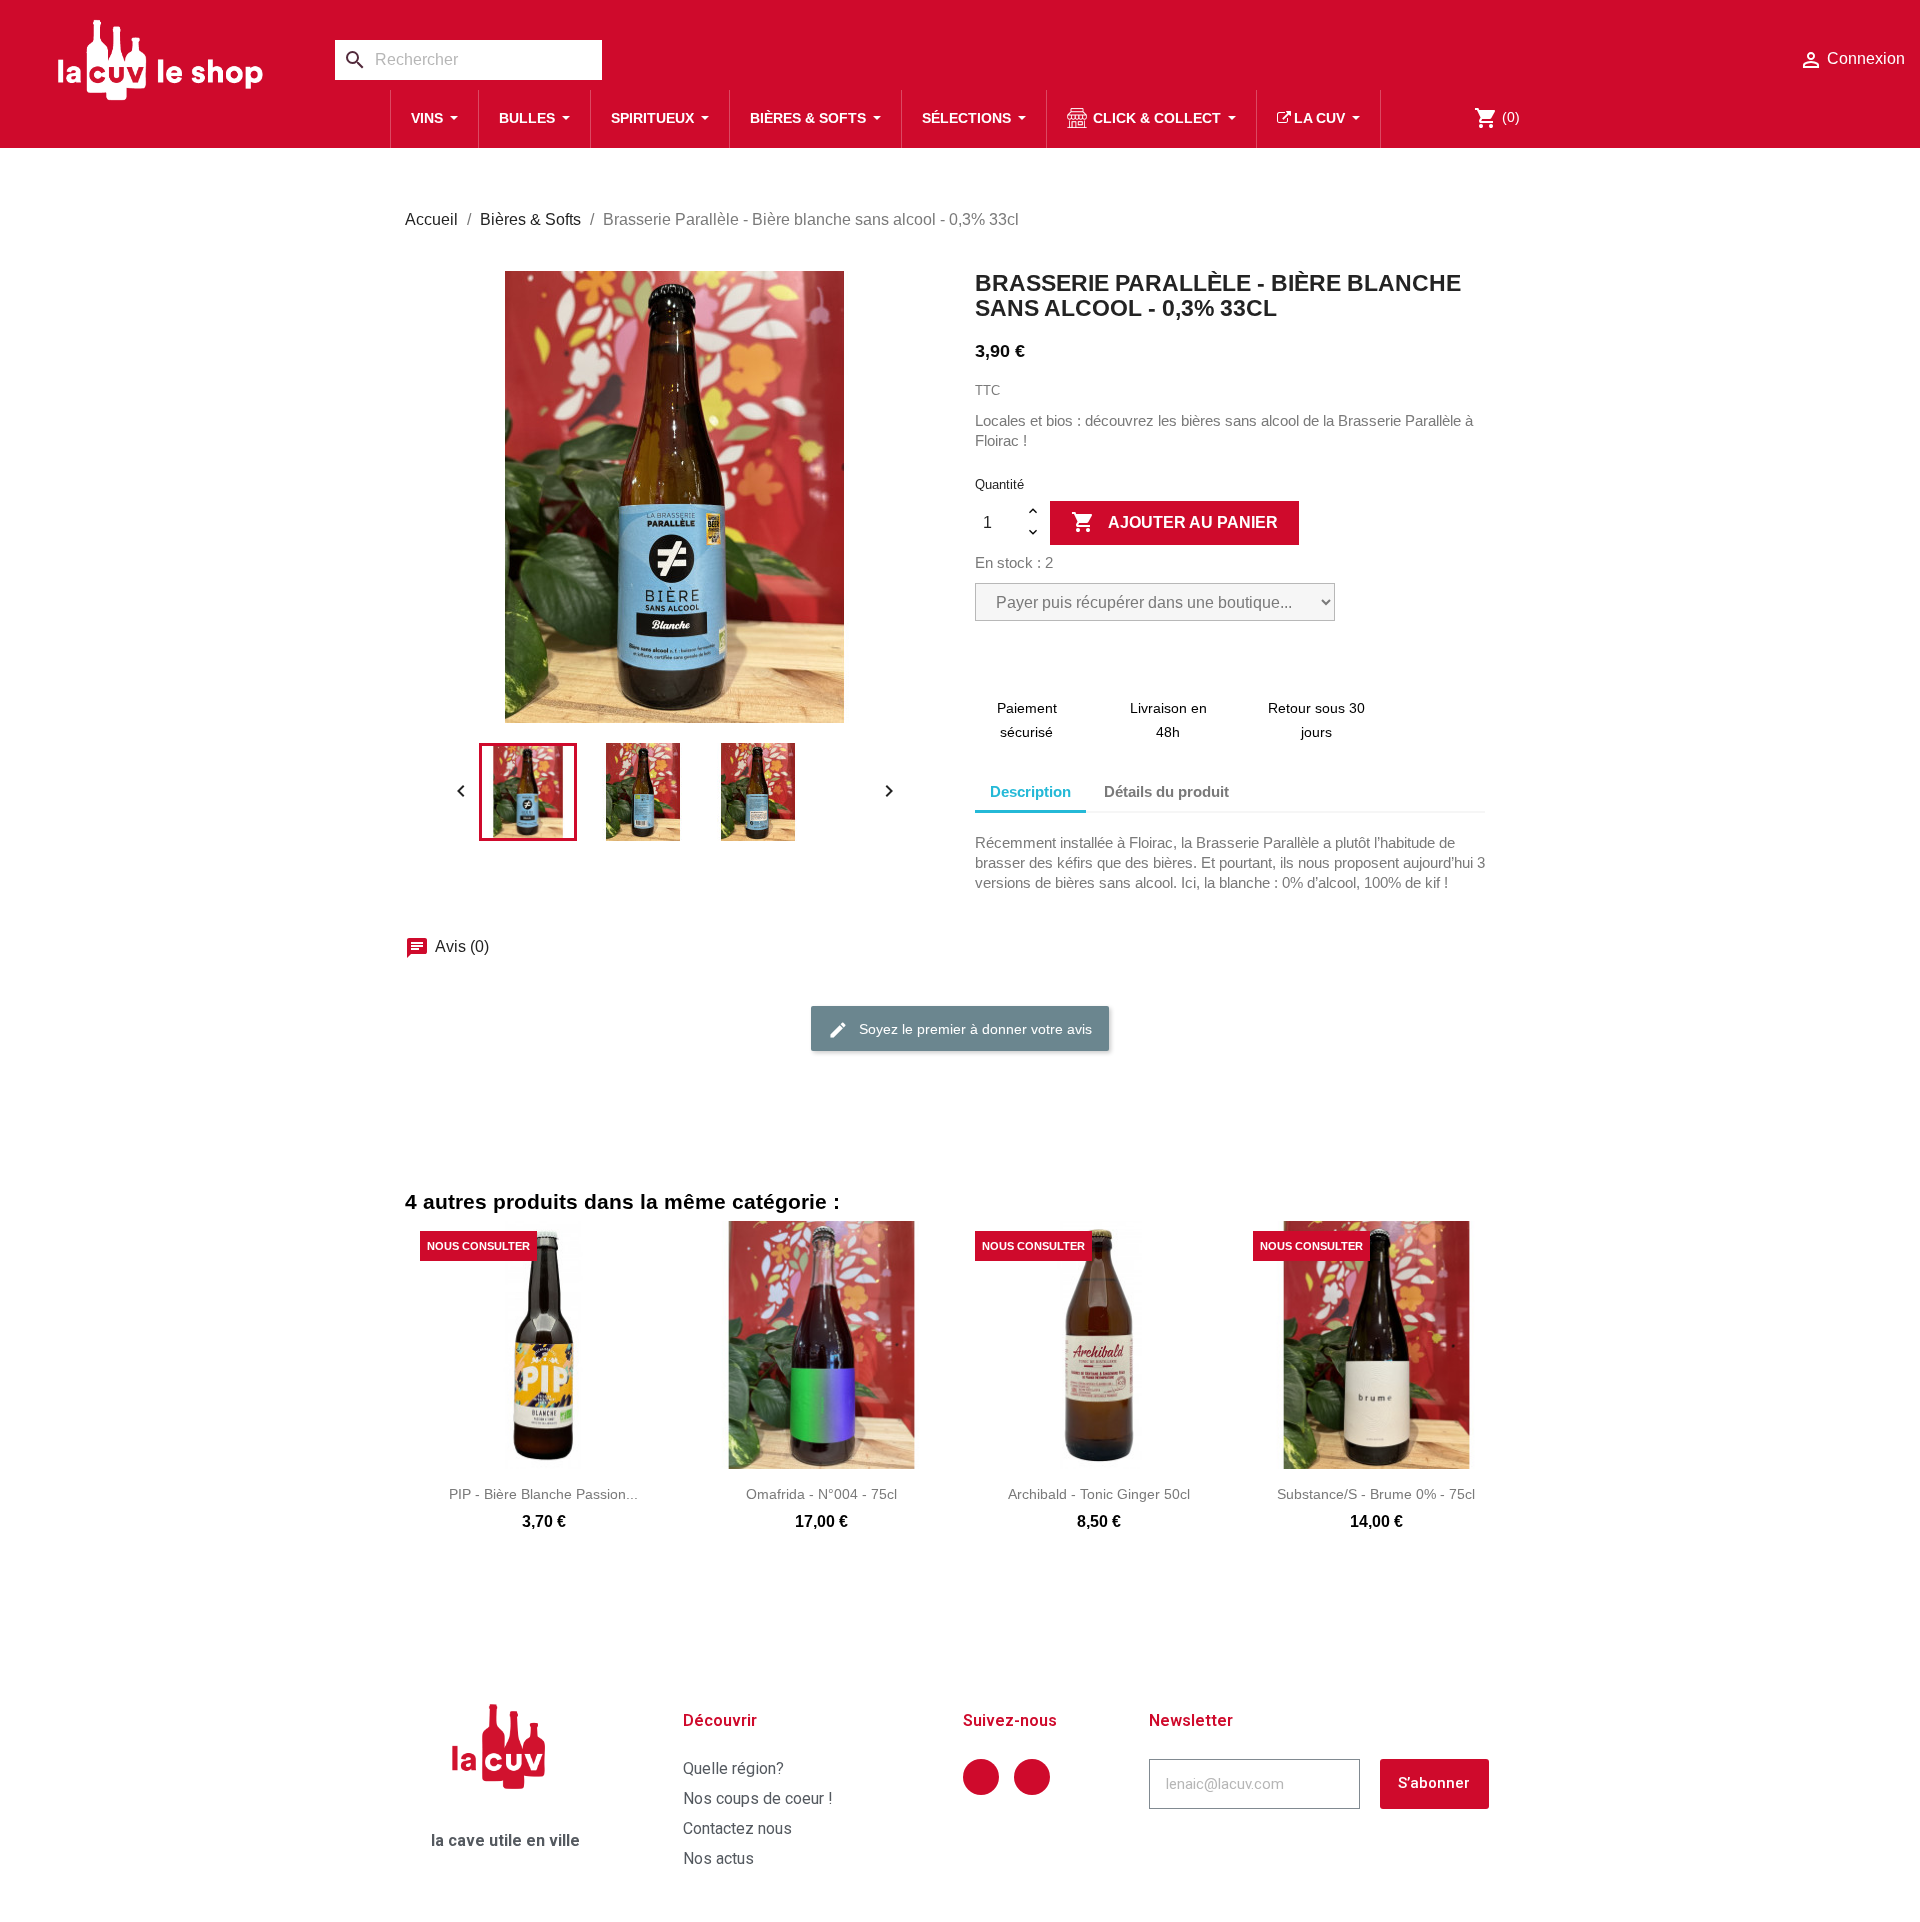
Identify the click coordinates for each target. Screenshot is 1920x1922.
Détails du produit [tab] (1166, 791)
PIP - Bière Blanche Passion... (543, 1494)
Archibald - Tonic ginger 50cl (1099, 1494)
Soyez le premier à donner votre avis (973, 1029)
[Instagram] (1032, 1777)
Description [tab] (1030, 791)
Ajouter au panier (1174, 522)
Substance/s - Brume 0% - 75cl (1376, 1494)
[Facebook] (981, 1777)
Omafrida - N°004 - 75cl (821, 1494)
